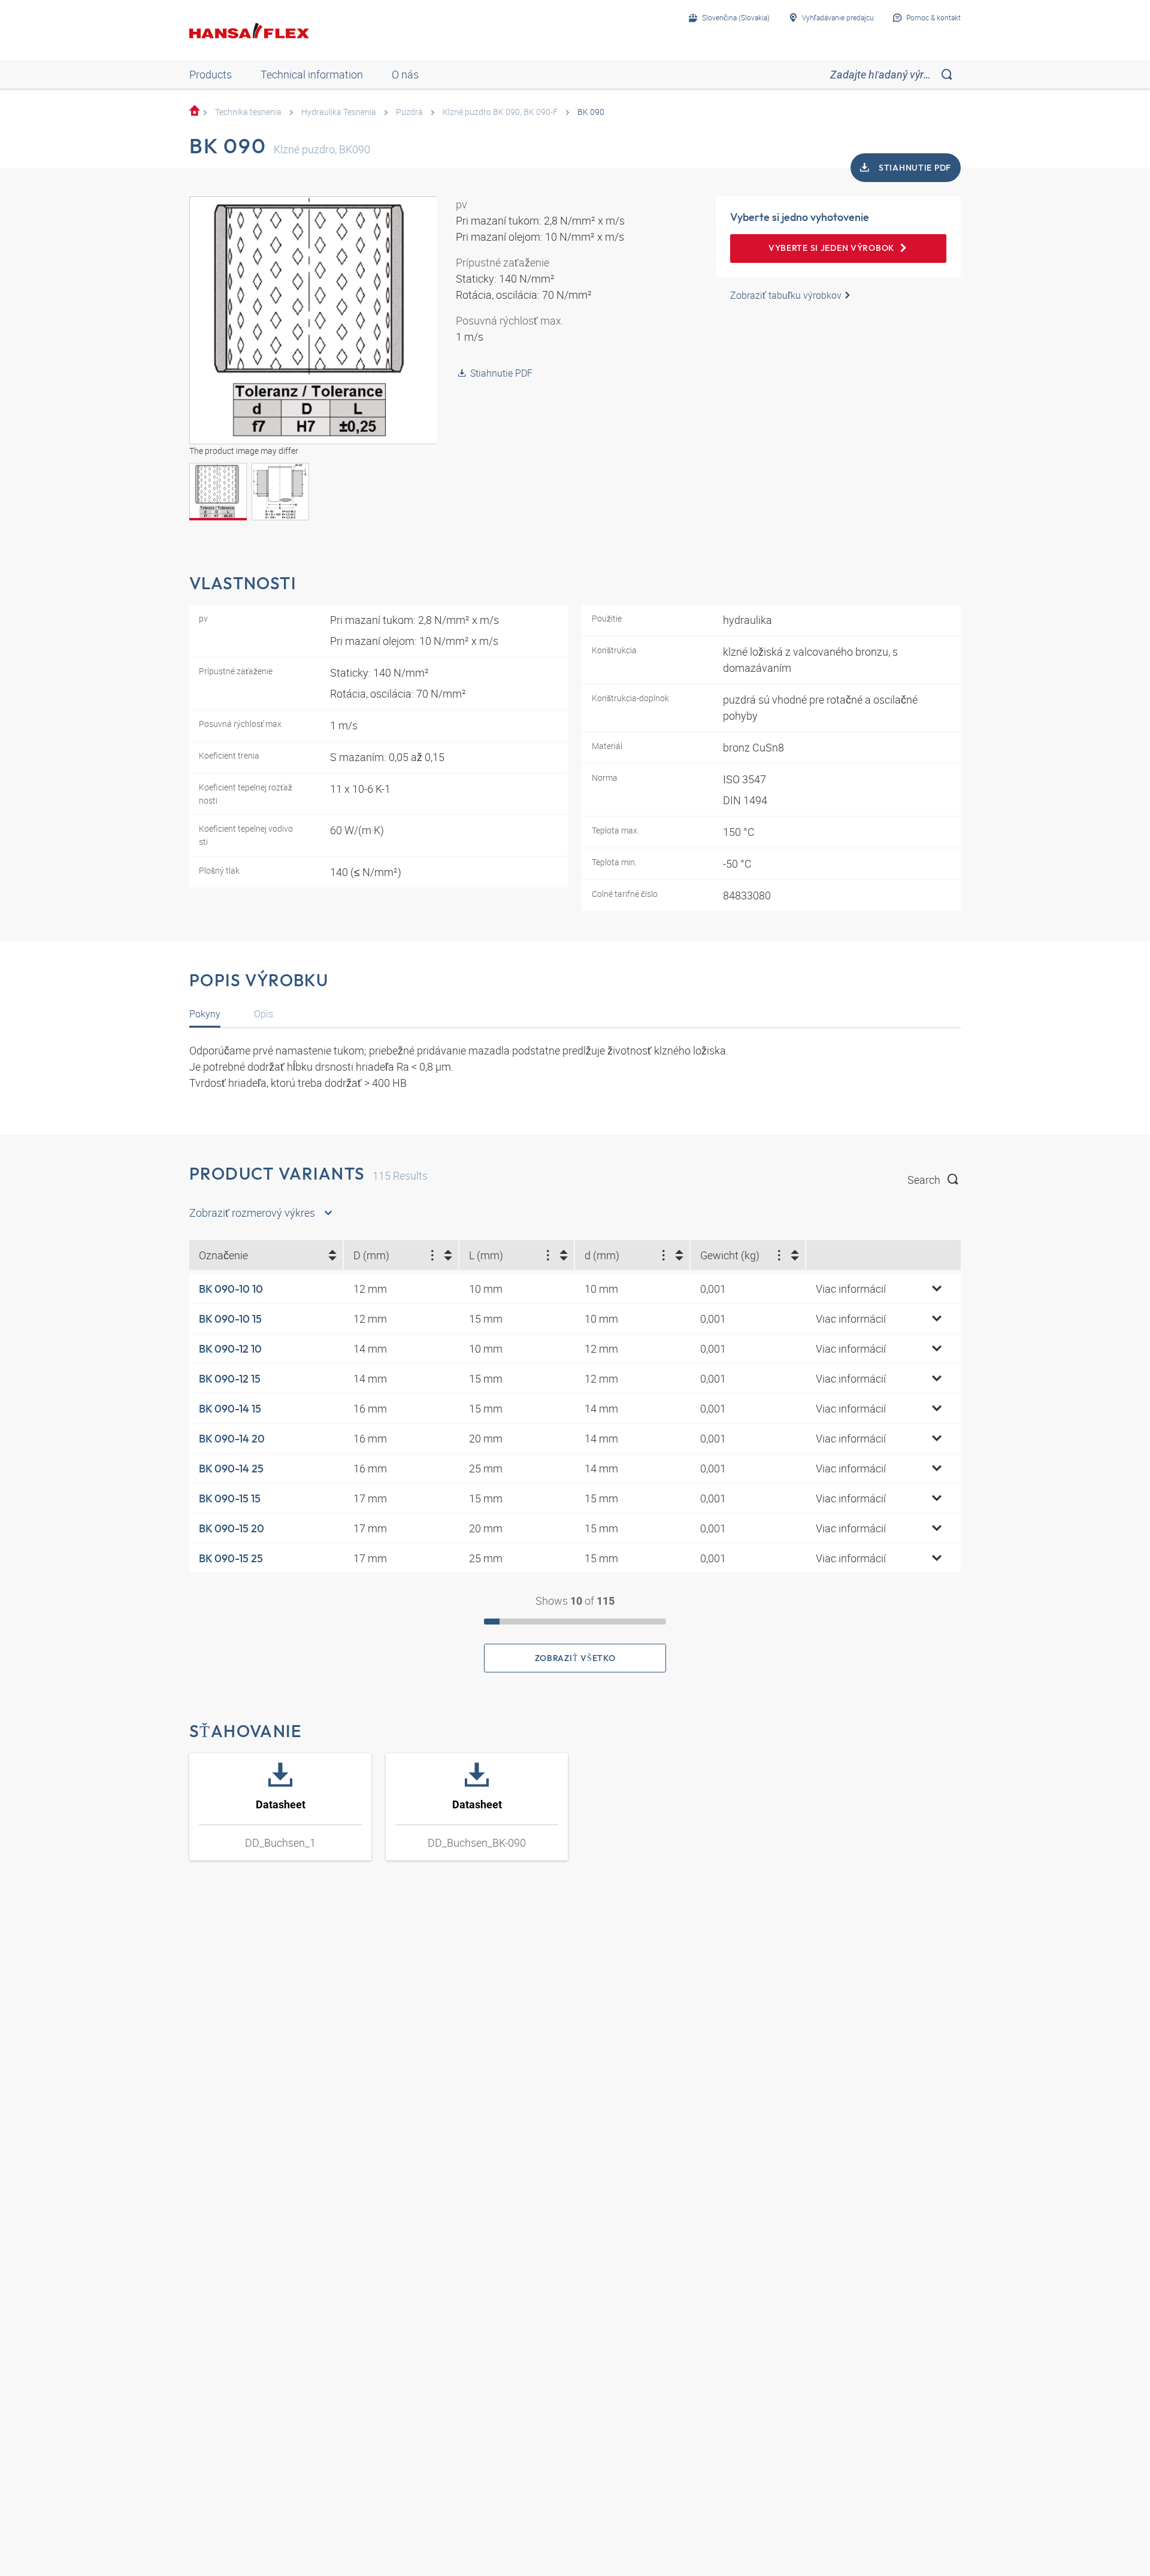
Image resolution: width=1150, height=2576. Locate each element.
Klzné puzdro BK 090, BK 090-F (500, 112)
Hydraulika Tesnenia (339, 112)
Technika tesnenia (248, 112)
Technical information (312, 74)
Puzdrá (409, 112)
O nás (405, 74)
